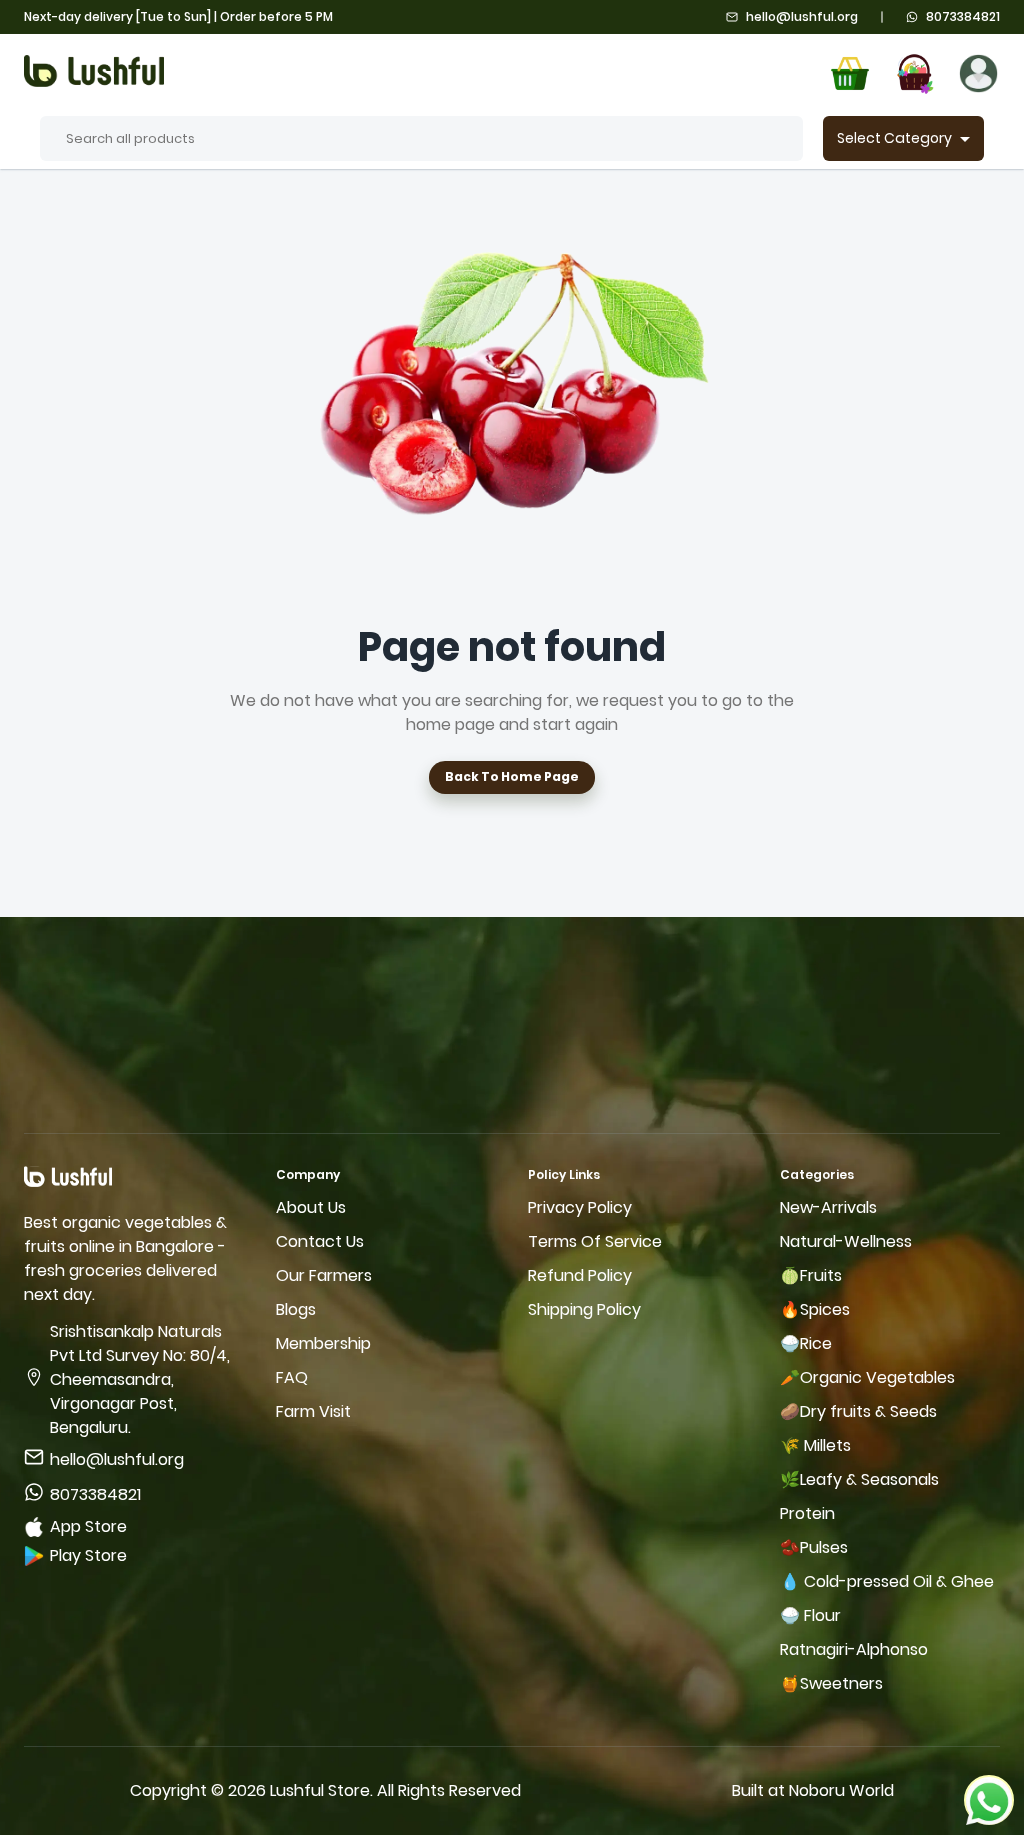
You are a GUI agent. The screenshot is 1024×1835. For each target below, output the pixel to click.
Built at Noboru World (813, 1790)
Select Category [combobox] (894, 138)
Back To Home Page (512, 776)
